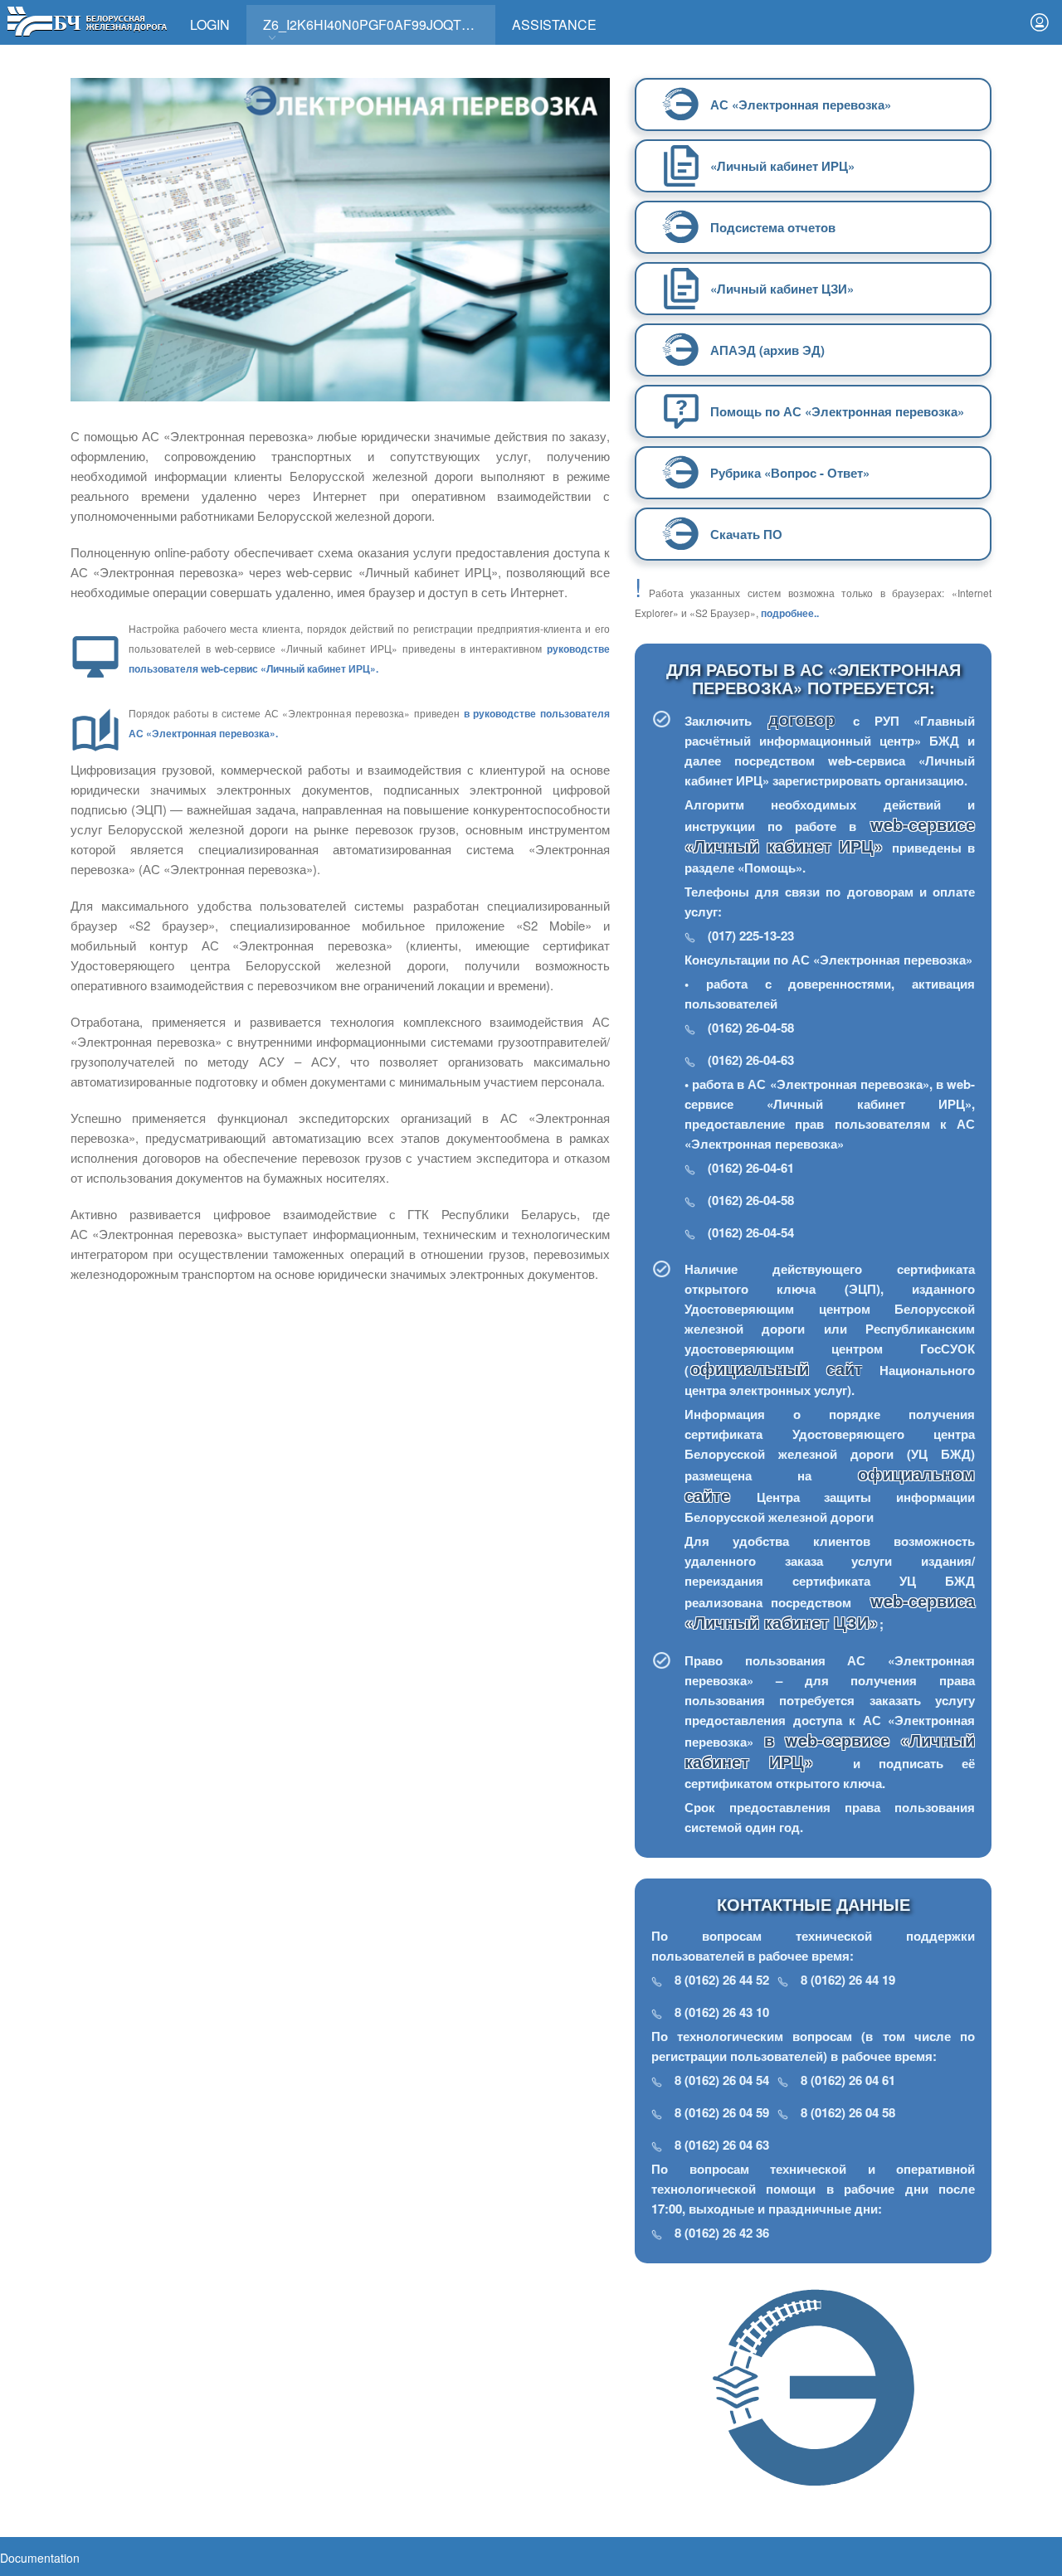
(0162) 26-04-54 (751, 1232)
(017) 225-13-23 (751, 936)
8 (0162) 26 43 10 (722, 2012)
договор (810, 719)
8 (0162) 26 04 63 (722, 2145)
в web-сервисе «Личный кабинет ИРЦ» (830, 1750)
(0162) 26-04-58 (751, 1028)
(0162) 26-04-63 (751, 1060)
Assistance (554, 24)
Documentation (40, 2558)
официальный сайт (777, 1368)
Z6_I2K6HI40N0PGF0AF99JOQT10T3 (378, 24)
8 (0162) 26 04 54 (722, 2080)
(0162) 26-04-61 (751, 1168)
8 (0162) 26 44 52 (722, 1980)
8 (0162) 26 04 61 (848, 2080)
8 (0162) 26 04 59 (722, 2112)
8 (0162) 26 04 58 (848, 2112)
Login (210, 24)
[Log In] (1040, 22)
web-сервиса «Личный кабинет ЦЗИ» (830, 1611)
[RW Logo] (87, 19)
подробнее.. (790, 613)
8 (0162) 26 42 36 (722, 2233)
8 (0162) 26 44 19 (848, 1980)
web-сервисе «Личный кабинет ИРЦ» (830, 835)
